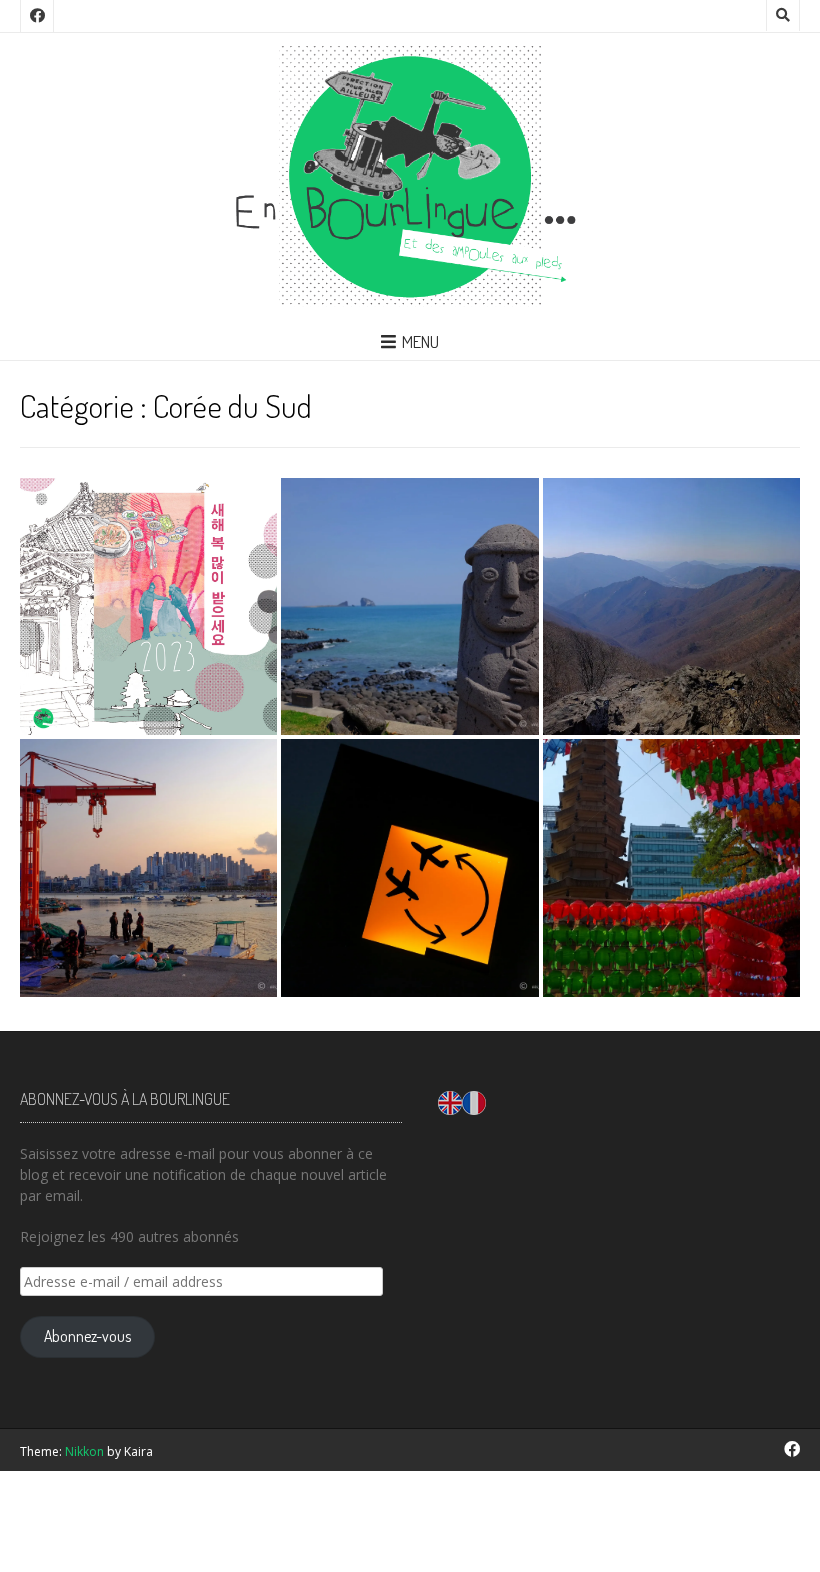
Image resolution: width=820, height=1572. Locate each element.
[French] (474, 1101)
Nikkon (84, 1451)
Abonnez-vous (87, 1336)
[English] (450, 1101)
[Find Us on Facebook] (37, 16)
